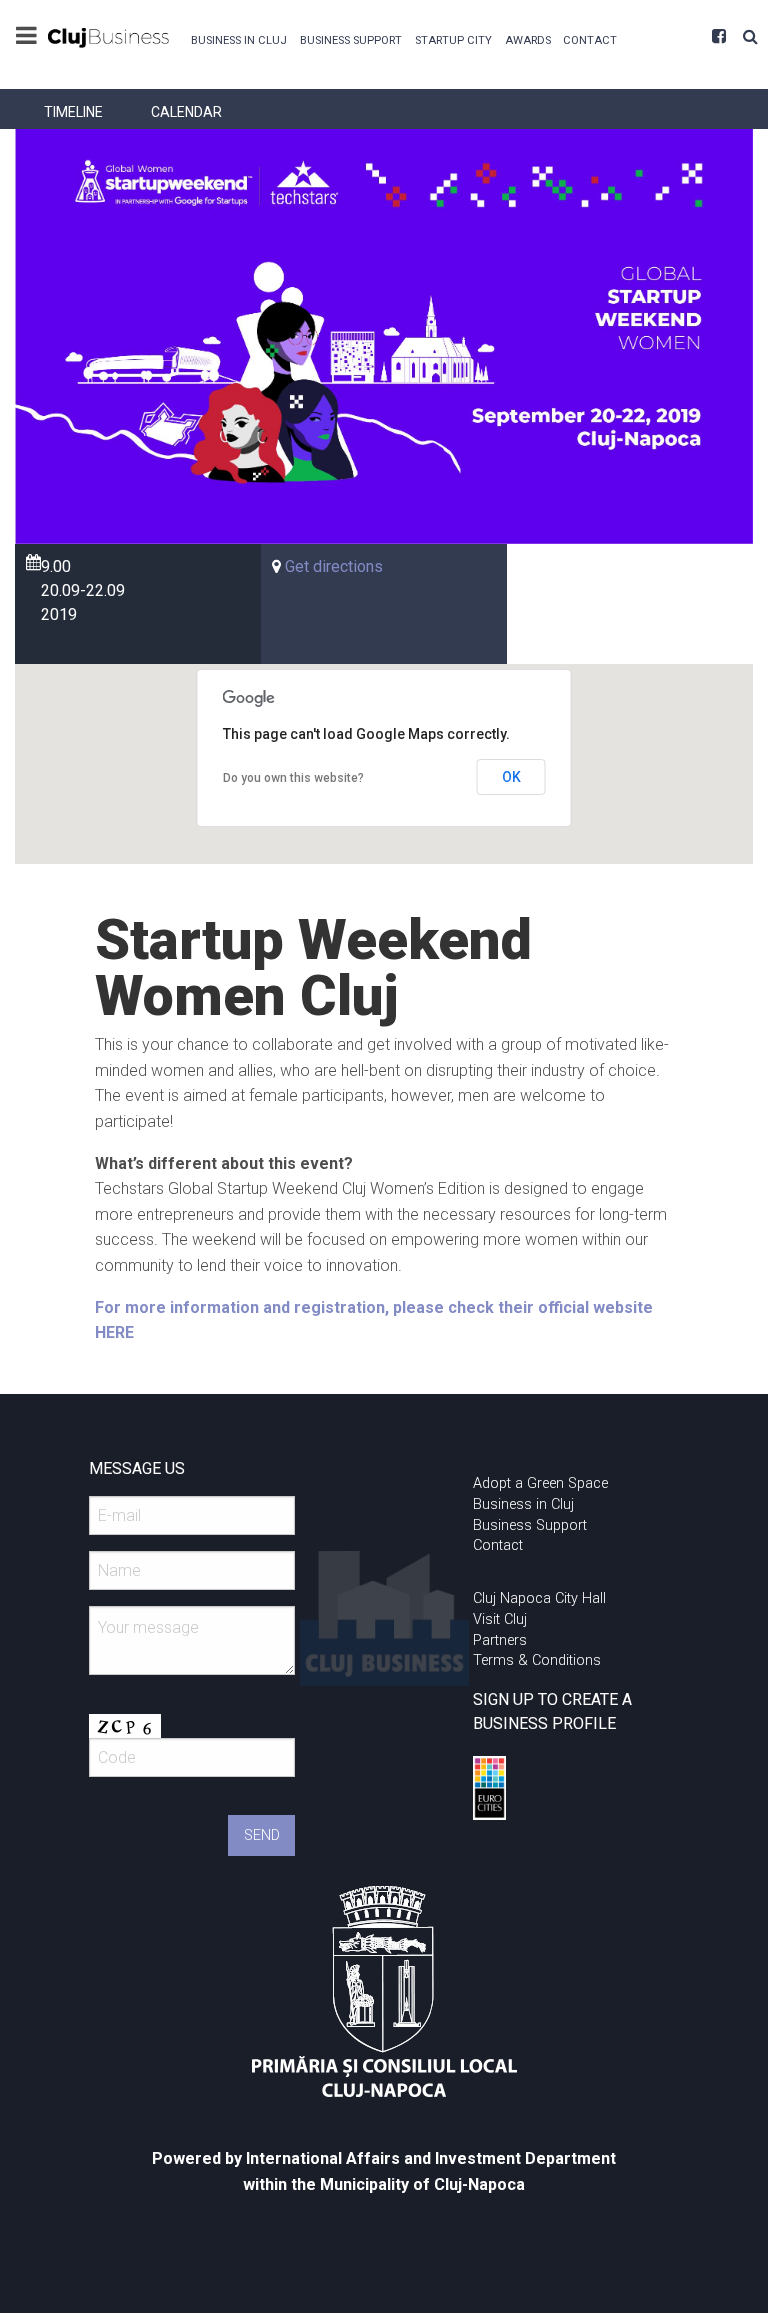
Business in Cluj (239, 40)
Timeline (73, 112)
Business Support (351, 40)
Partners (500, 1640)
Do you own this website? (293, 778)
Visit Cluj (500, 1619)
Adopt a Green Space (540, 1483)
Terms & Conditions (537, 1660)
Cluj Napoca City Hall (539, 1598)
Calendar (186, 112)
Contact (590, 40)
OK (511, 777)
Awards (528, 40)
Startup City (453, 40)
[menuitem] (239, 38)
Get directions (334, 566)
